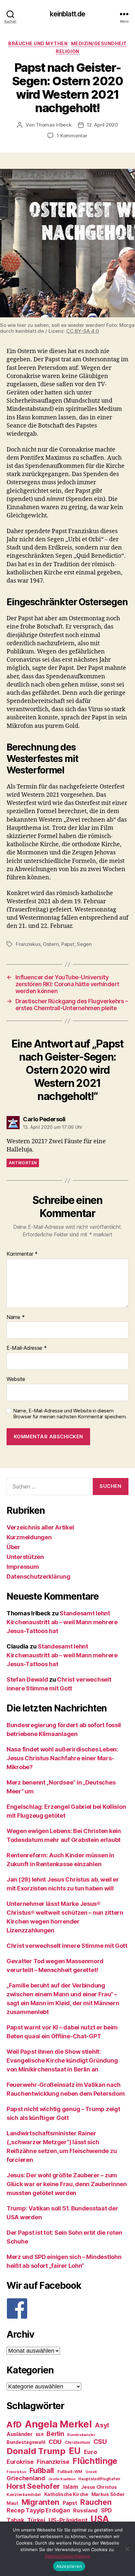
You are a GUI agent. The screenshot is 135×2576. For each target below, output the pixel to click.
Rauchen (96, 2502)
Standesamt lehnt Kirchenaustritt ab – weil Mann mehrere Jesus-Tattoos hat (62, 1622)
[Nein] (127, 2549)
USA (100, 2519)
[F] (67, 2308)
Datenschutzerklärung (39, 1577)
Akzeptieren (69, 2566)
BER (39, 2435)
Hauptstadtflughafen (99, 2479)
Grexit (91, 2472)
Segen (84, 944)
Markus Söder (108, 2494)
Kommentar (22, 1254)
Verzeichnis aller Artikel (40, 1527)
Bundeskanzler (81, 2435)
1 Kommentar (72, 136)
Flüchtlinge (95, 2461)
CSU (100, 2442)
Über (13, 1547)
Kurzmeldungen (29, 1537)
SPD (106, 2510)
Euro (90, 2452)
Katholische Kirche (66, 2494)
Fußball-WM (70, 2472)
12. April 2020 (102, 125)
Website (16, 1379)
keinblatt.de (68, 14)
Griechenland (26, 2478)
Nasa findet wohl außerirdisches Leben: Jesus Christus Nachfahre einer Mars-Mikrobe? (62, 1758)
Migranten (41, 2502)
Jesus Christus (99, 2487)
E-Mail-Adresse (27, 1348)
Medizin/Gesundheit (99, 43)
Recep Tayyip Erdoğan (38, 2510)
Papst (68, 944)
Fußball (42, 2470)
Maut (12, 2503)
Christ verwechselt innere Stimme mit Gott (67, 1946)
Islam (71, 2487)
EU (75, 2451)
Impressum (23, 1567)
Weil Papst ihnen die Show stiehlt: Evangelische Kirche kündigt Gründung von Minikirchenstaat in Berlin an (62, 2060)
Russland (85, 2510)
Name (16, 1317)
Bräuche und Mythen (38, 43)
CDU (55, 2442)
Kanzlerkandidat (24, 2495)
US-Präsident (68, 2520)
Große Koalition (62, 2479)
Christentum (77, 2442)
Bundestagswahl (26, 2442)
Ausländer (20, 2434)
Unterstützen (25, 1557)
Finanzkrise (53, 2462)
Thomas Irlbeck (53, 125)
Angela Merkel (58, 2424)
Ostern (51, 944)
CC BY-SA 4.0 (83, 331)
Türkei (36, 2520)
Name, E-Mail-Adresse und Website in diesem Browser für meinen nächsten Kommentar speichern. (70, 1414)
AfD (14, 2425)
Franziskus (28, 944)
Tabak (15, 2520)
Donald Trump (36, 2451)
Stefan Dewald (27, 1679)
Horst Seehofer (33, 2486)
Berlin (55, 2434)
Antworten (23, 1163)
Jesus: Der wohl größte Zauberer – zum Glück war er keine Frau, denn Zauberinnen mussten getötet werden (67, 2184)
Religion (67, 51)
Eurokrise (20, 2462)
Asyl (102, 2425)
